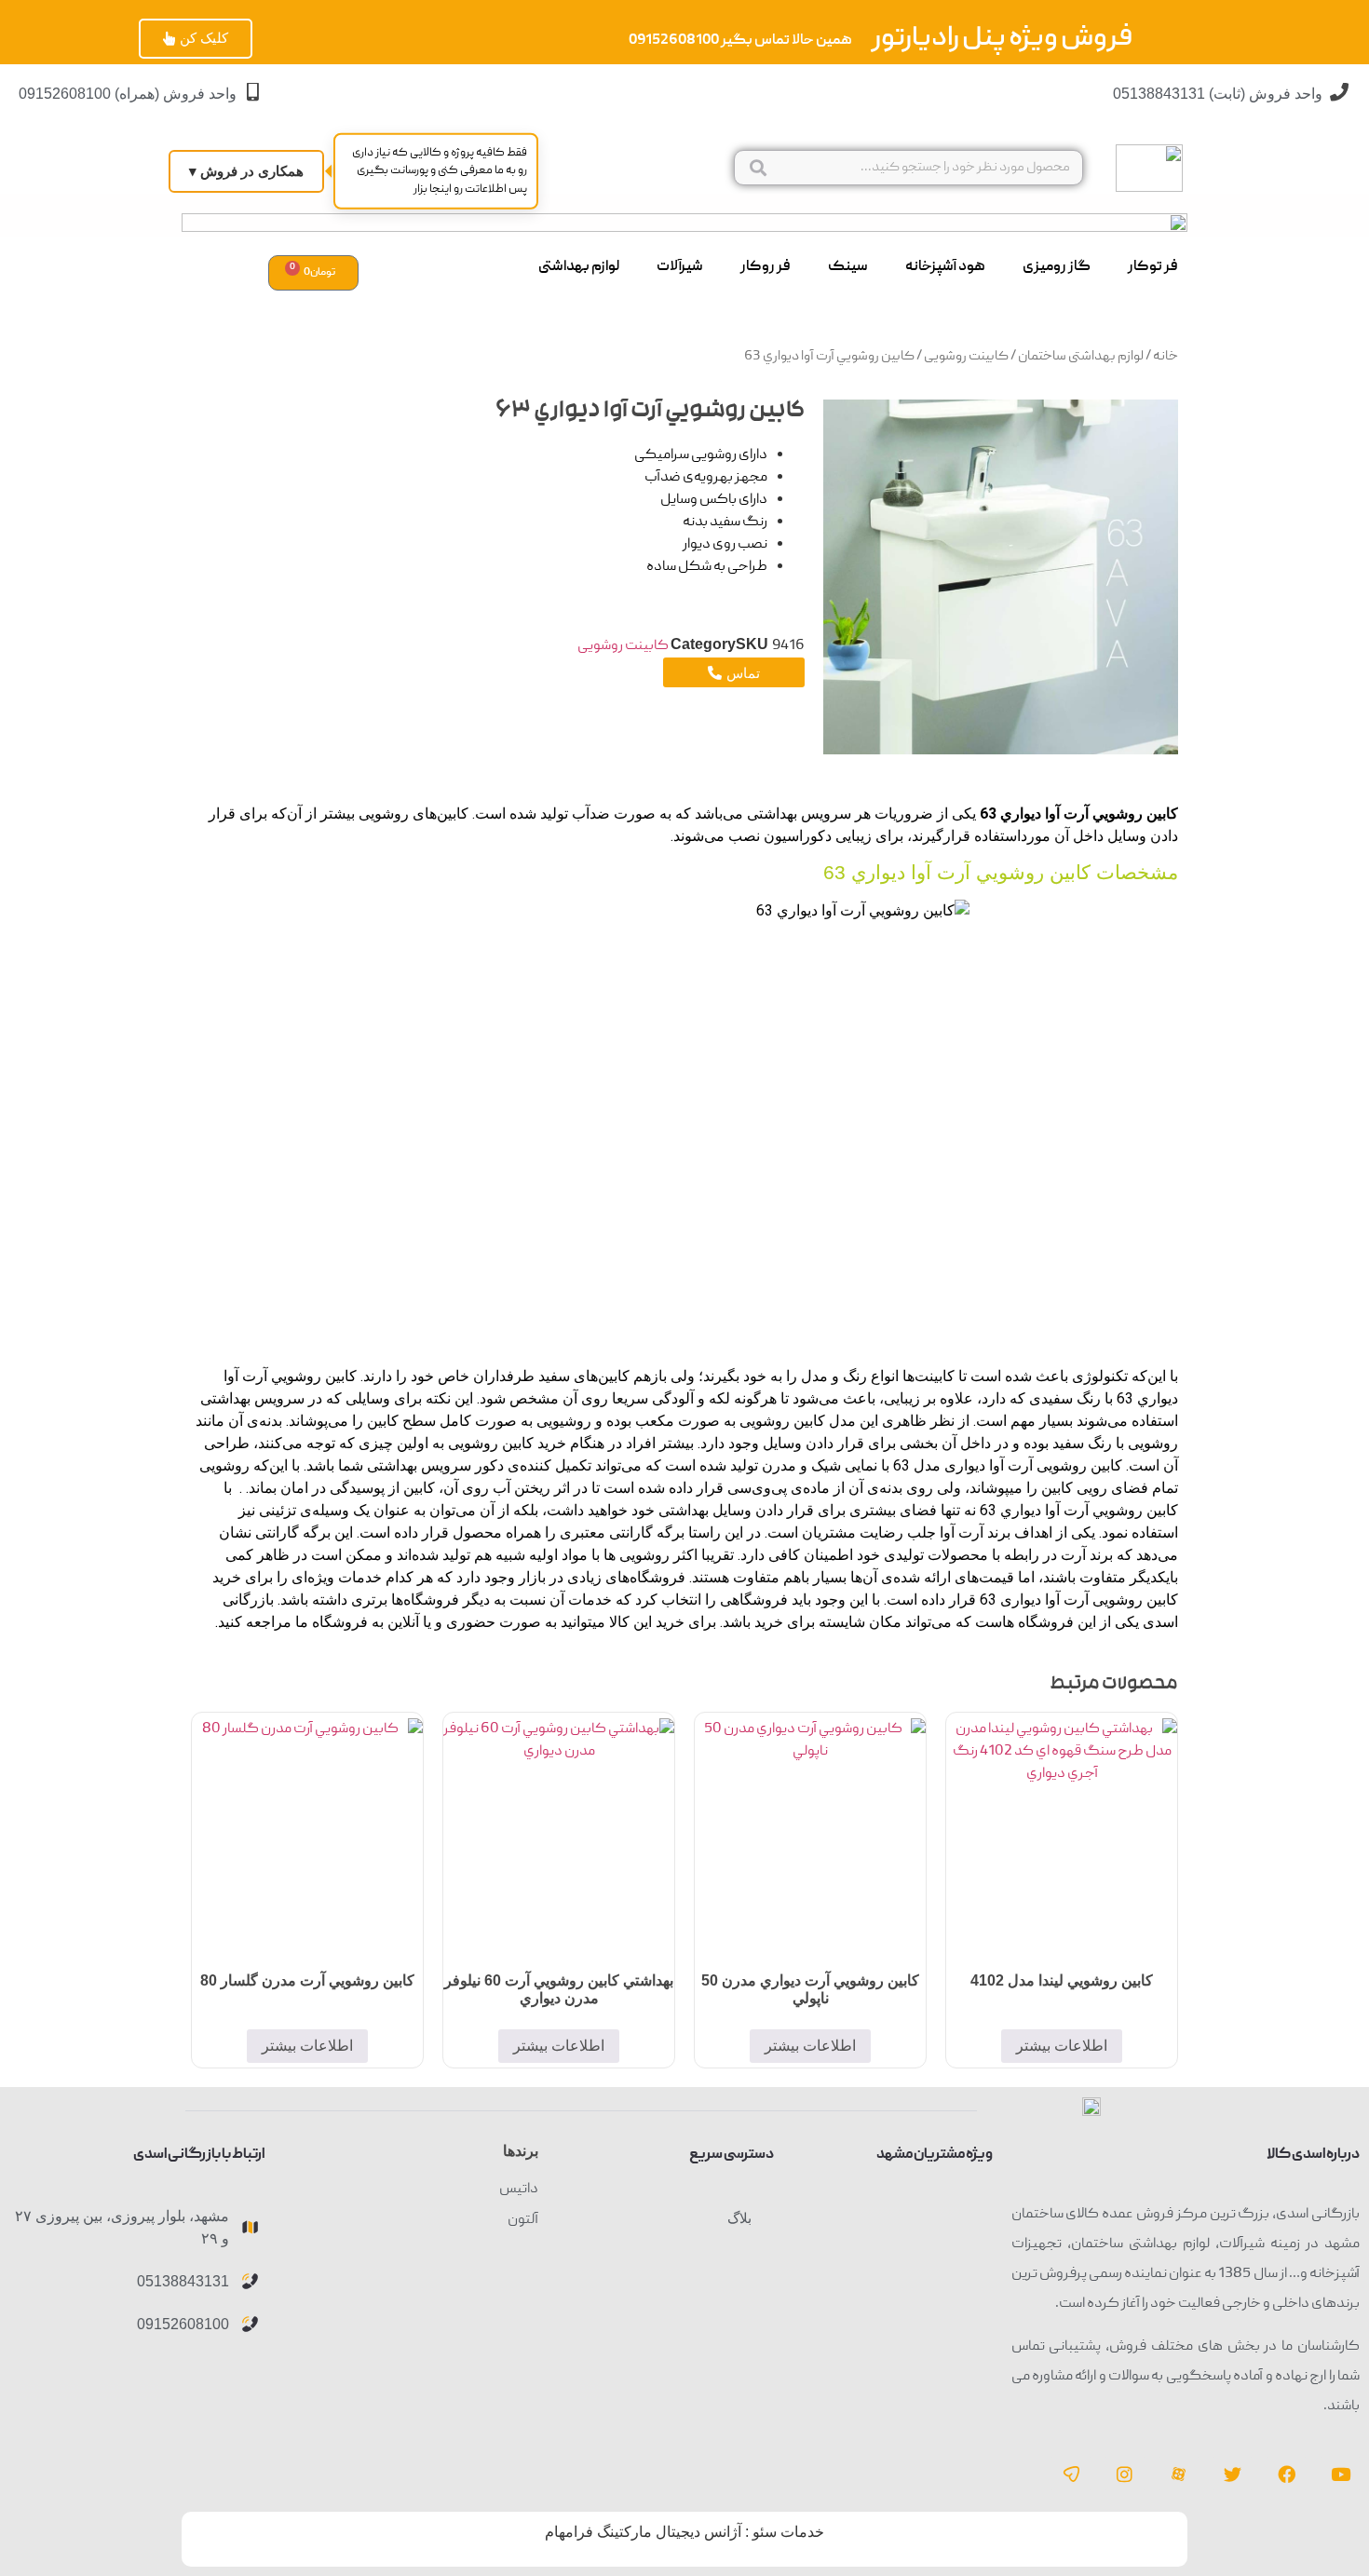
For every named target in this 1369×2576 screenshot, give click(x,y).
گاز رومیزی (1057, 267)
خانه (1166, 357)
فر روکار (766, 267)
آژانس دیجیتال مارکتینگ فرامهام (643, 2532)
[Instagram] (1125, 2474)
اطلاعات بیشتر (1062, 2046)
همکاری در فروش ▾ (246, 171)
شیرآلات (680, 267)
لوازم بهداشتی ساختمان (1081, 357)
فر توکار (1153, 267)
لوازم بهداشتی (579, 267)
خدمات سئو (788, 2532)
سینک (848, 267)
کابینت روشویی (966, 357)
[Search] (758, 168)
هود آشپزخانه (945, 267)
